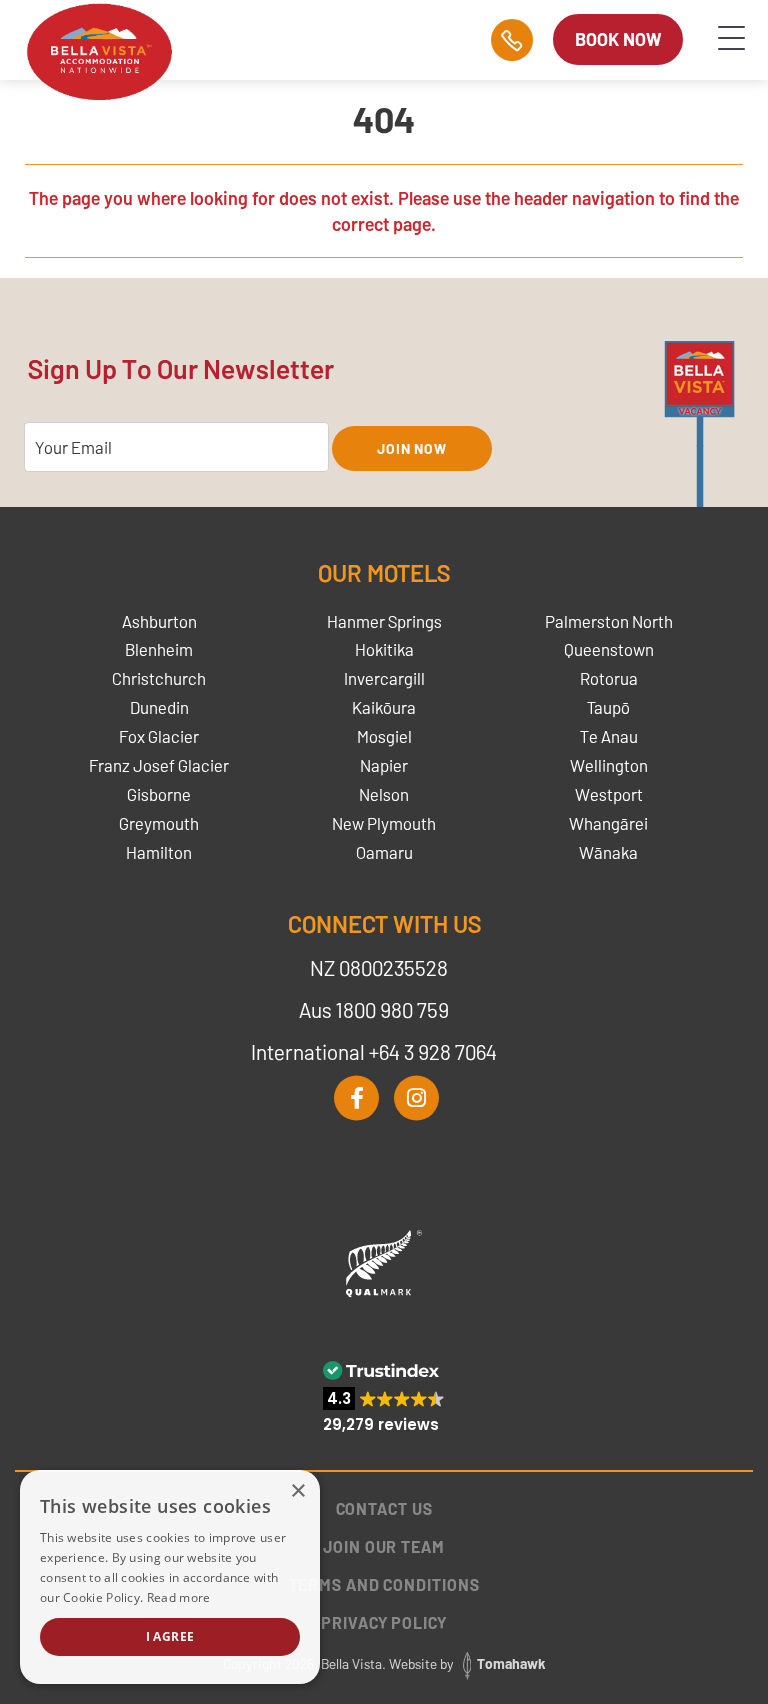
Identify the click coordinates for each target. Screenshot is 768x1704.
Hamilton (159, 852)
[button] (384, 1396)
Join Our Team (384, 1546)
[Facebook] (356, 1097)
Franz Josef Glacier (159, 765)
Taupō (608, 707)
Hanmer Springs (384, 621)
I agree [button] (170, 1636)
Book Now (618, 39)
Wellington (609, 765)
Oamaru (384, 852)
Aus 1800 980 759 (374, 1009)
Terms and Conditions (384, 1584)
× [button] (297, 1491)
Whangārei (608, 823)
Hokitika (384, 649)
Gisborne (159, 794)
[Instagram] (416, 1097)
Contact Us (384, 1508)
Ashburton (159, 621)
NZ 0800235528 (379, 967)
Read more (179, 1597)
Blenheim (159, 649)
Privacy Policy (384, 1622)
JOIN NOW (412, 448)
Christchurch (159, 678)
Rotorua (609, 678)
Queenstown (609, 649)
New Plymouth (384, 823)
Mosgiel (384, 736)
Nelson (384, 794)
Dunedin (159, 707)
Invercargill (384, 678)
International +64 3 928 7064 (374, 1051)
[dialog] (170, 1577)
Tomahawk (511, 1663)
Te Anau (609, 736)
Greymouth (159, 823)
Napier (384, 765)
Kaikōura (384, 707)
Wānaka (608, 852)
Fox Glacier (159, 736)
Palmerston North (609, 621)
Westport (609, 794)
